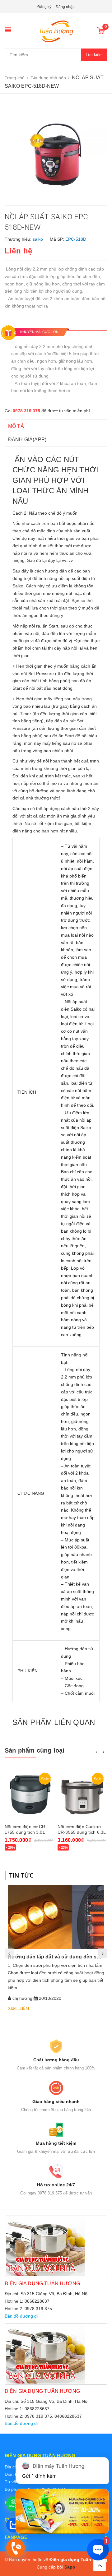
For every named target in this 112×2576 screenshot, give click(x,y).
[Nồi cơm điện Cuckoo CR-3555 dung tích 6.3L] (82, 1795)
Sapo (70, 2567)
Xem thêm (19, 2008)
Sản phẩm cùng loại (35, 1750)
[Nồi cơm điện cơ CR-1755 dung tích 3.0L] (30, 1795)
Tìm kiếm (94, 55)
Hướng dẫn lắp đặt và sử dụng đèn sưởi (56, 1957)
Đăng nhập (65, 7)
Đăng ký (44, 7)
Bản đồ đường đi (21, 2316)
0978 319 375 (26, 411)
